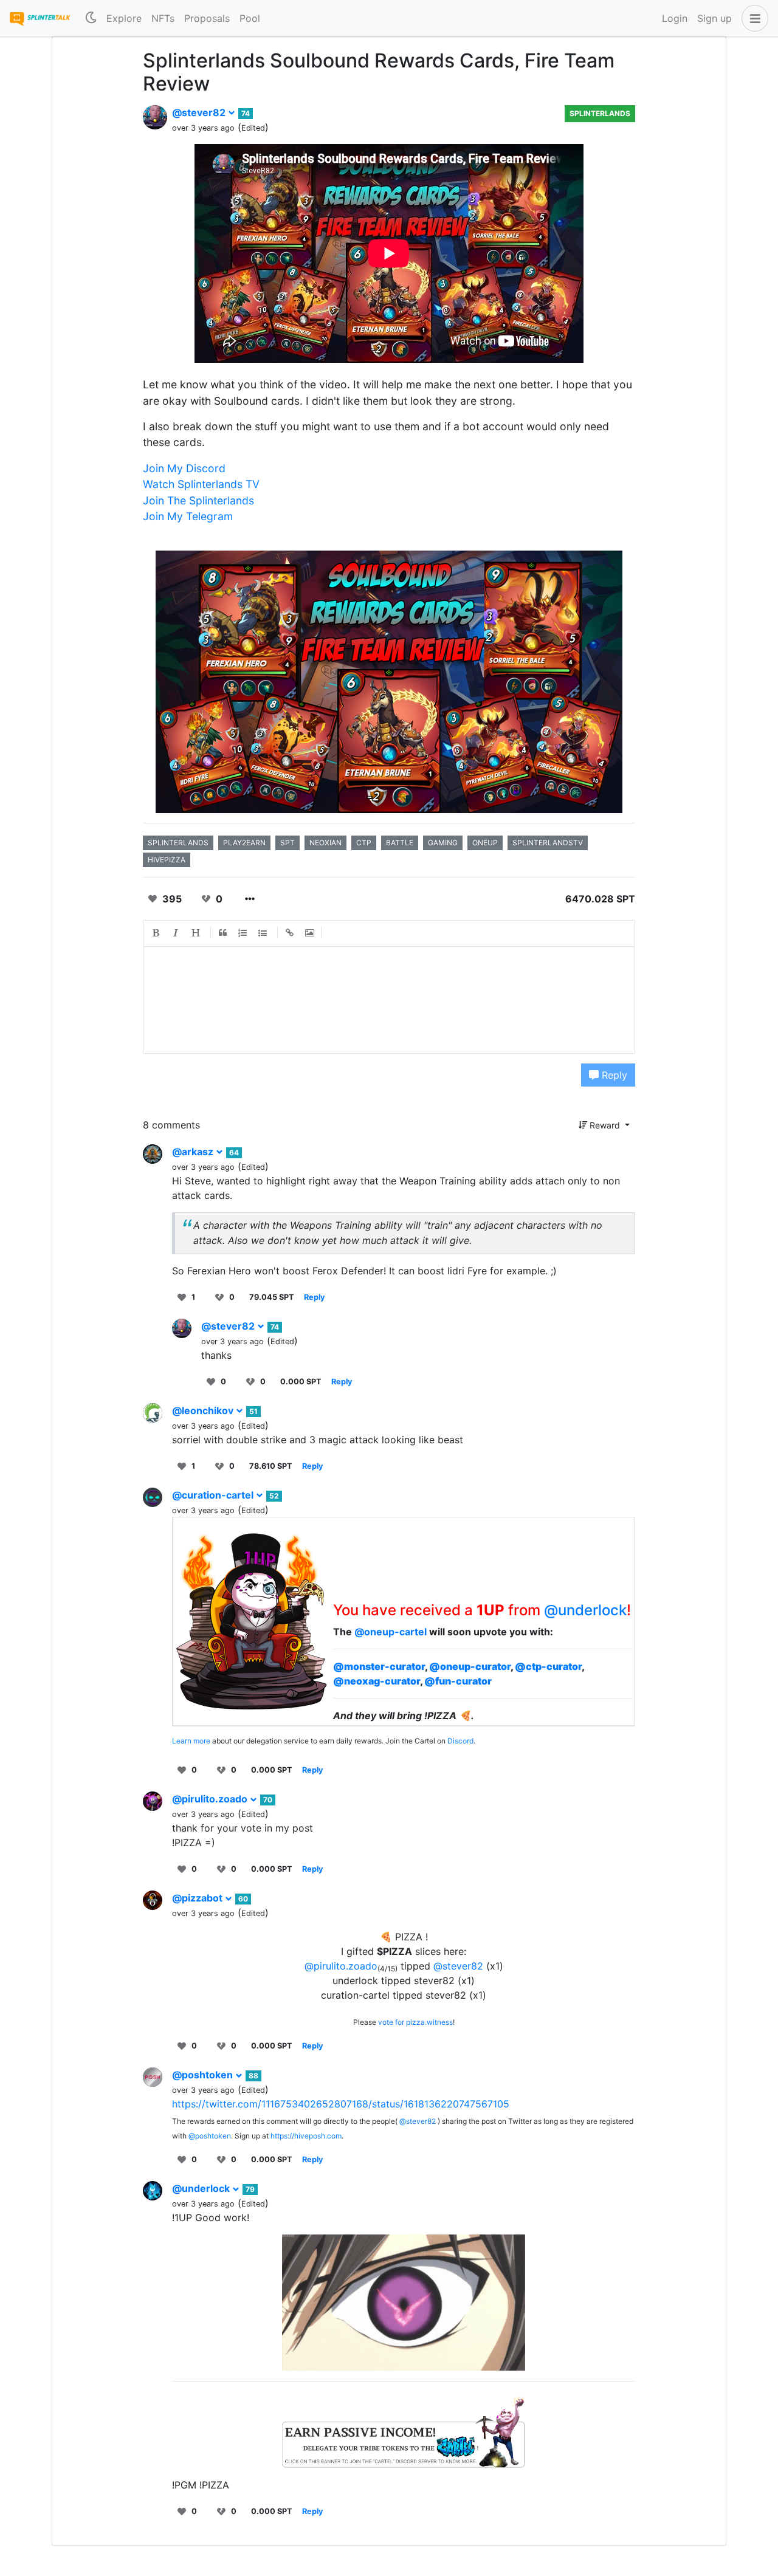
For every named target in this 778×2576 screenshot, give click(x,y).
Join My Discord (184, 468)
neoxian (325, 843)
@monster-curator (379, 1666)
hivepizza (167, 860)
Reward (605, 1125)
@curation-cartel (214, 1495)
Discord (460, 1741)
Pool (250, 18)
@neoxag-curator (377, 1681)
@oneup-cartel (391, 1632)
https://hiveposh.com (306, 2136)
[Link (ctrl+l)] (290, 933)
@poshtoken (204, 2075)
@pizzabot (198, 1898)
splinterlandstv (548, 843)
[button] (752, 18)
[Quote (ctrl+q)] (223, 933)
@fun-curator (458, 1681)
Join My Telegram (188, 516)
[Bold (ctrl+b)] (156, 933)
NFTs (163, 18)
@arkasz (194, 1152)
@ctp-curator (548, 1666)
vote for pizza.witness (415, 2022)
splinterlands (178, 843)
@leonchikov (204, 1410)
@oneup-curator (470, 1666)
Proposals (207, 18)
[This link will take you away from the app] (404, 2429)
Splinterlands (600, 113)
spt (287, 843)
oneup (485, 843)
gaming (443, 843)
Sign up (714, 18)
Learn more (191, 1741)
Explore (124, 18)
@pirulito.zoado (211, 1799)
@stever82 (200, 112)
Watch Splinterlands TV (201, 484)
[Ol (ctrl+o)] (243, 933)
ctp (364, 843)
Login (675, 18)
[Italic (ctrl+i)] (176, 933)
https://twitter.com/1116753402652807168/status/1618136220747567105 (341, 2104)
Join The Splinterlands (198, 500)
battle (400, 843)
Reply (613, 1075)
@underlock (585, 1610)
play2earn (244, 843)
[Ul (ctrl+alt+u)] (263, 933)
